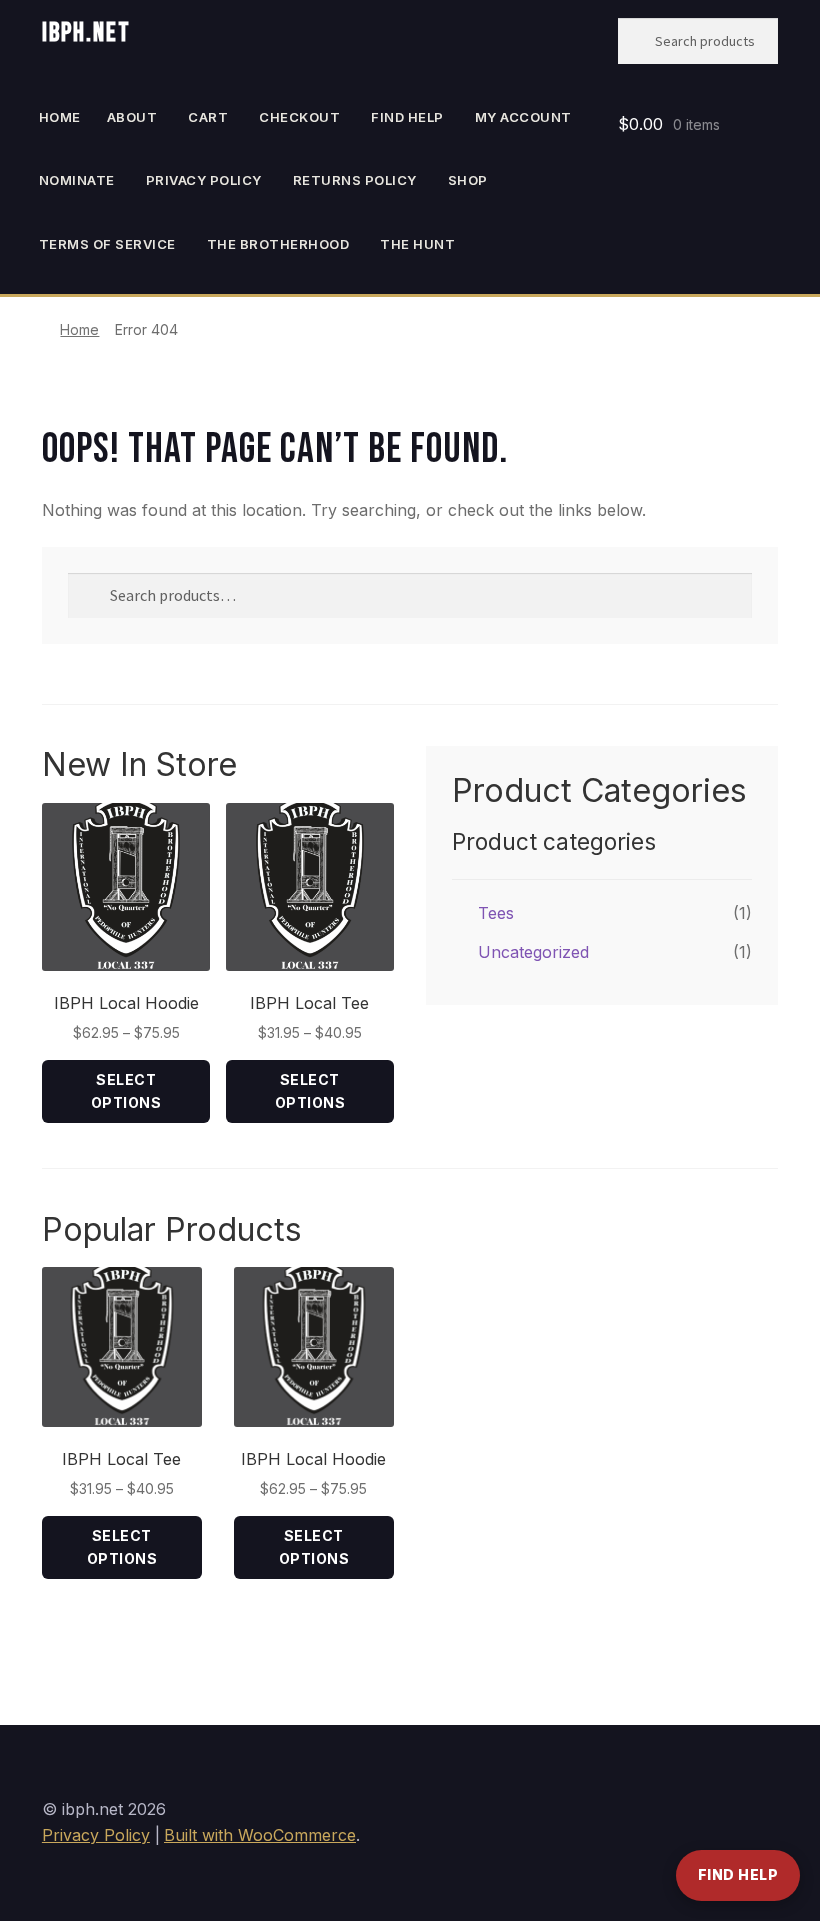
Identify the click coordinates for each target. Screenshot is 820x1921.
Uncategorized (533, 952)
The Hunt (417, 244)
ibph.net (86, 33)
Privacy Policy (204, 180)
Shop (468, 180)
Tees (496, 913)
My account (523, 117)
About (132, 117)
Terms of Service (107, 244)
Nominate (77, 180)
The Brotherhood (278, 244)
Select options (126, 1091)
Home (60, 117)
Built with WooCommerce (260, 1835)
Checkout (299, 117)
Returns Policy (355, 180)
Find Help (738, 1874)
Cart (208, 117)
